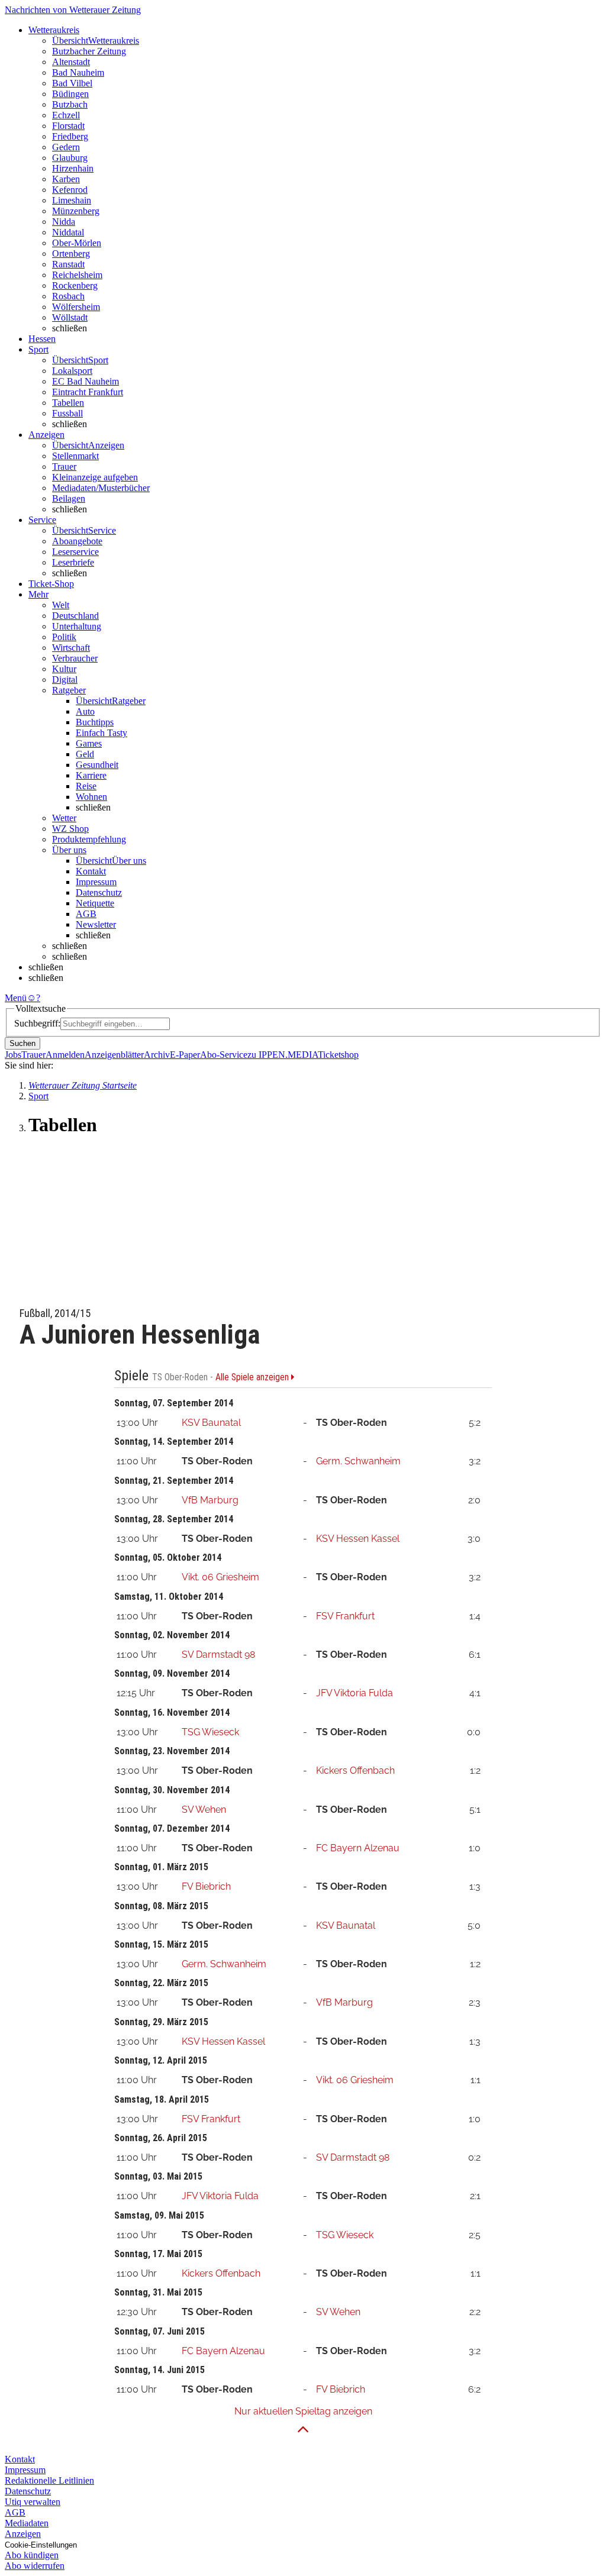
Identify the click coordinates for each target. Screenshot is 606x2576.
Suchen (22, 1043)
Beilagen (69, 498)
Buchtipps (95, 722)
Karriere (91, 775)
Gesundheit (97, 765)
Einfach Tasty (101, 733)
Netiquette (95, 903)
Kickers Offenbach (355, 1770)
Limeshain (72, 200)
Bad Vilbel (72, 83)
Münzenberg (76, 211)
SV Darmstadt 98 (218, 1655)
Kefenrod (70, 190)
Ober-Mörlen (77, 243)
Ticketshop (338, 1055)
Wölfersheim (76, 307)
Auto (85, 711)
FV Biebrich (206, 1886)
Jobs (13, 1055)
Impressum (96, 882)
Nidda (64, 222)
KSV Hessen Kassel (358, 1539)
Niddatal (68, 232)
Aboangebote (77, 541)
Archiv (157, 1055)
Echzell (66, 115)
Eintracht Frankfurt (88, 392)
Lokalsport (72, 371)
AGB (86, 914)
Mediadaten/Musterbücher (101, 488)
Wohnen (91, 797)
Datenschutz (99, 892)
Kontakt (91, 871)
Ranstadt (68, 264)
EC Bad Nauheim (86, 381)
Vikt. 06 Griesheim (220, 1577)
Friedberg (70, 136)
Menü (16, 998)
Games (89, 743)
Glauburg (70, 158)
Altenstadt (71, 62)
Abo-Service (224, 1055)
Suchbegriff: (37, 1023)
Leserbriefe (73, 562)
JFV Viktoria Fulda (354, 1693)
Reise (86, 786)
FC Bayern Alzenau (358, 1848)
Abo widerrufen (35, 2566)
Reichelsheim (77, 275)
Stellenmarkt (75, 456)
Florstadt (68, 126)
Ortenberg (71, 254)
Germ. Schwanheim (358, 1461)
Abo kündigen (32, 2555)
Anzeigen (23, 2534)
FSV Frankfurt (345, 1616)
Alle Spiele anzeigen (253, 1377)
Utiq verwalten (33, 2502)
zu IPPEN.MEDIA (283, 1055)
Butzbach (70, 104)
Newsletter (96, 924)
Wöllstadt (70, 317)
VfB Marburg (210, 1500)
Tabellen (68, 403)
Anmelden (65, 1055)
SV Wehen (204, 1810)
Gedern (66, 147)
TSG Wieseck (210, 1732)
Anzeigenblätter (114, 1055)
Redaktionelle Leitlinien (49, 2480)
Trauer (64, 467)
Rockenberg (75, 285)
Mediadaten (27, 2523)
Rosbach (68, 296)
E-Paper (185, 1055)
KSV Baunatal (211, 1423)
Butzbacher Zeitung (89, 51)
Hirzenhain (73, 168)
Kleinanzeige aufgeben (95, 477)
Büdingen (70, 94)
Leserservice (75, 552)
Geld (85, 754)
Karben (66, 179)
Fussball (67, 413)
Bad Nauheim (78, 72)
